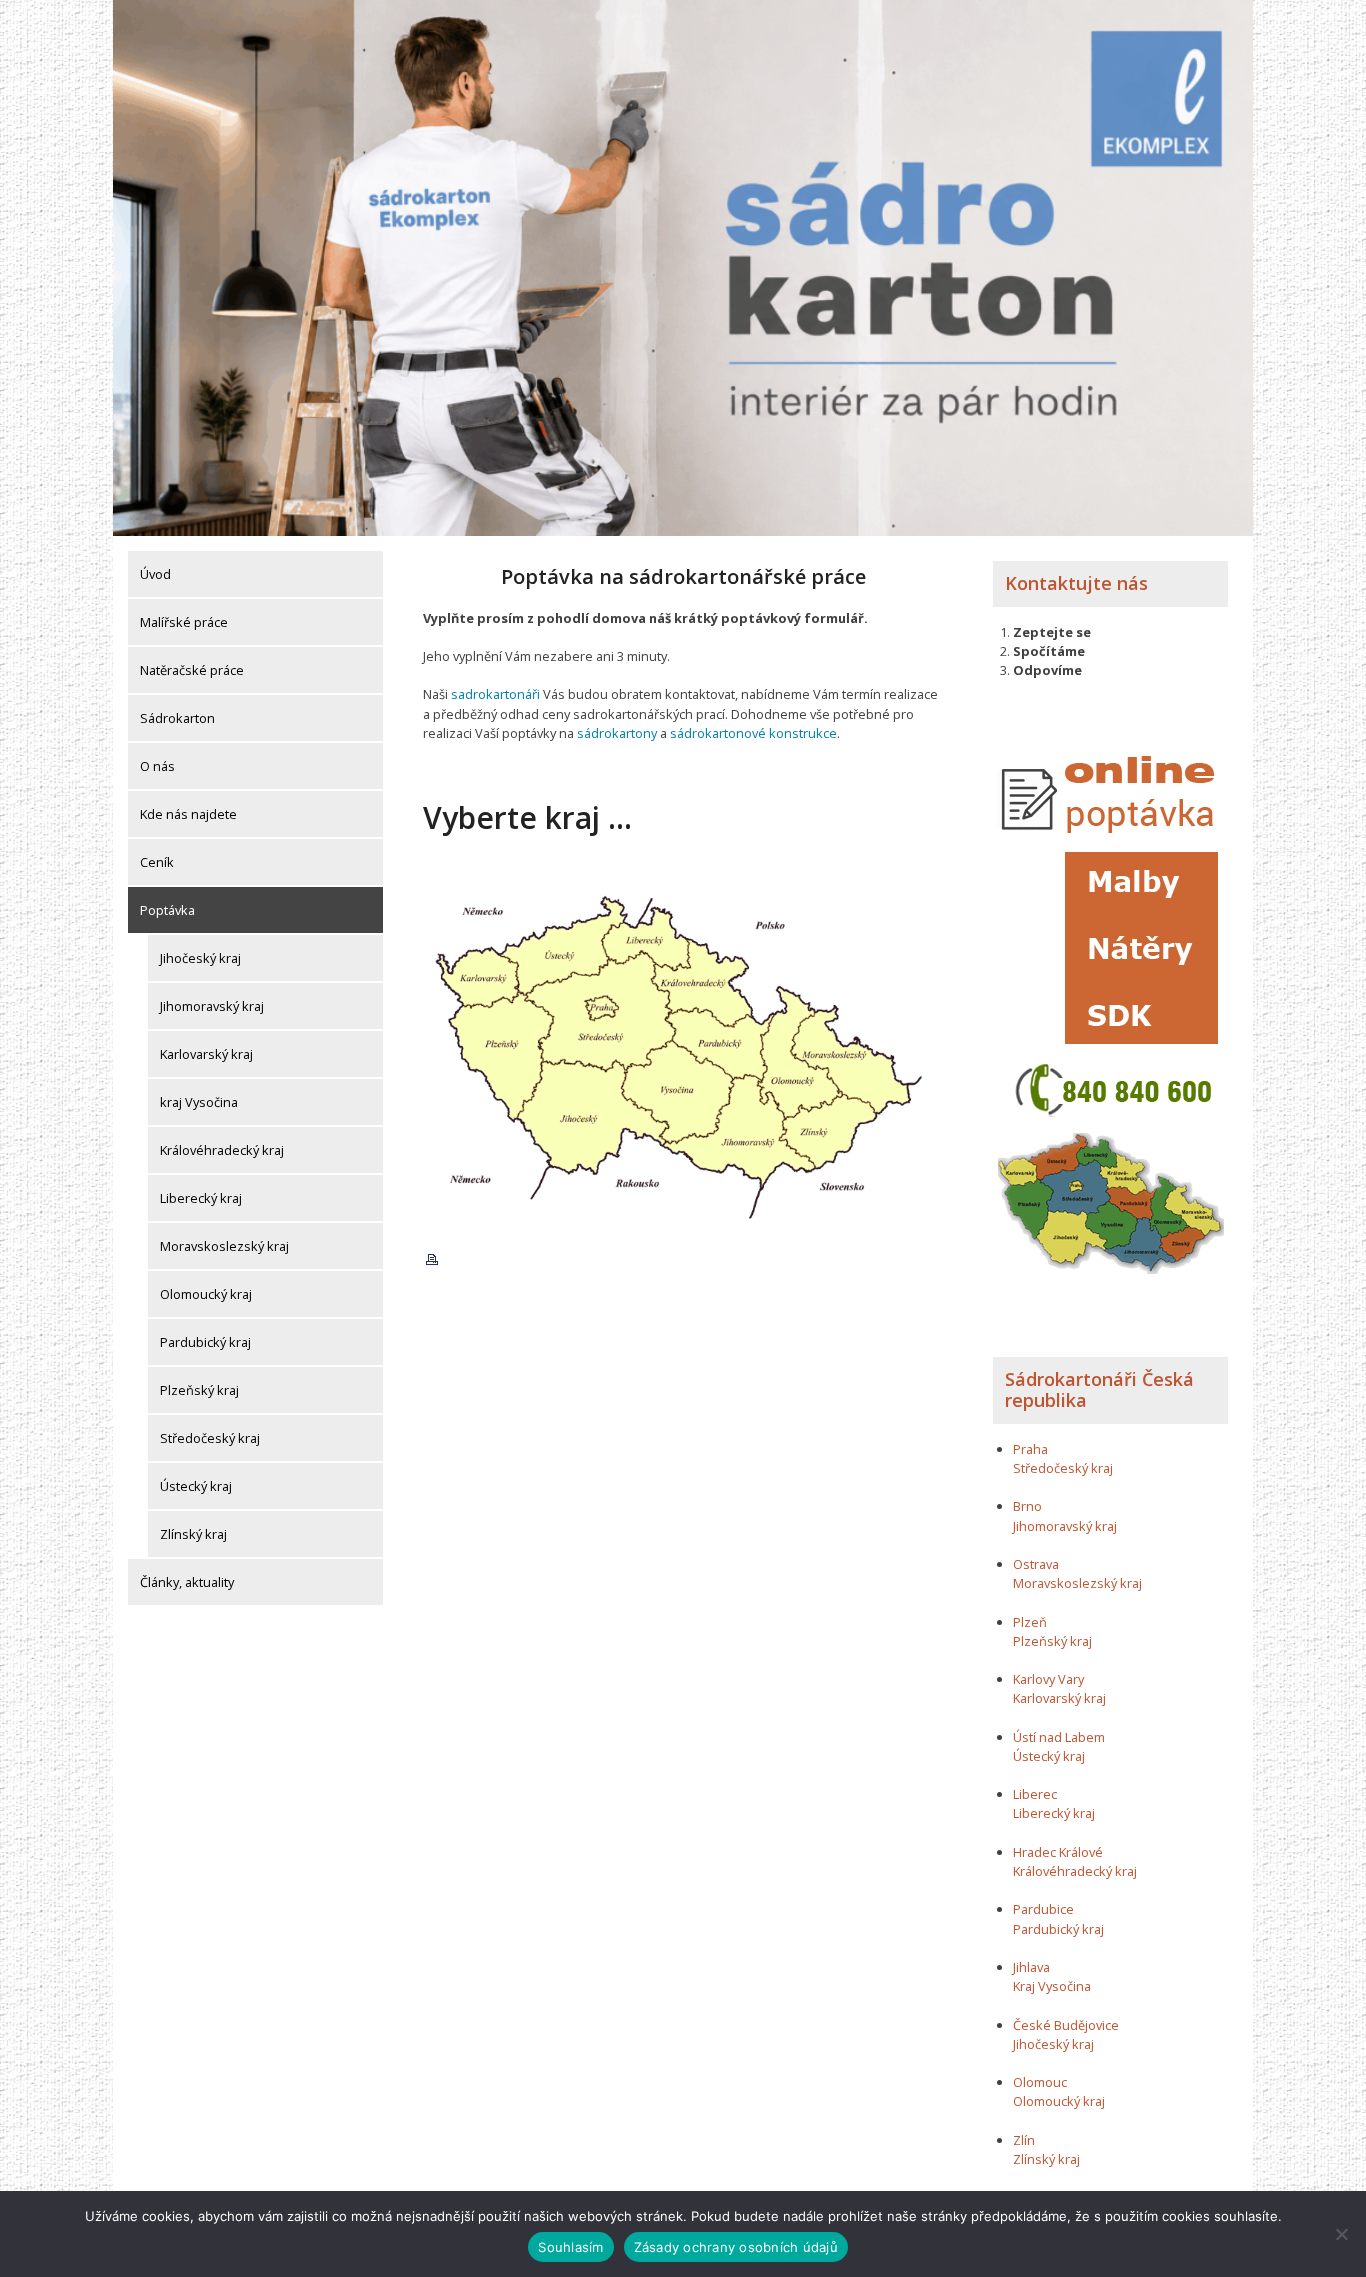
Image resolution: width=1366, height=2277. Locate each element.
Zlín (1024, 2140)
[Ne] (1341, 2234)
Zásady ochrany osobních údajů (736, 2247)
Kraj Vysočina (1052, 1986)
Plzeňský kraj (199, 1390)
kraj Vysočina (199, 1102)
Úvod (155, 574)
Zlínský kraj (193, 1534)
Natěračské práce (192, 670)
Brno (1027, 1506)
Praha (1030, 1449)
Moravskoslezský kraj (224, 1246)
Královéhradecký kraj (222, 1150)
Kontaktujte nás (1076, 583)
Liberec (1035, 1794)
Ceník (157, 862)
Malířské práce (184, 622)
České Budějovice (1066, 2025)
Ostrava (1036, 1564)
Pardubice (1043, 1909)
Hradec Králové (1058, 1852)
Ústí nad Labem (1059, 1737)
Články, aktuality (187, 1582)
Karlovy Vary (1048, 1679)
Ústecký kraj (196, 1486)
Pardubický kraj (205, 1342)
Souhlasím (570, 2247)
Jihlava (1031, 1967)
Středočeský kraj (210, 1438)
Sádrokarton (177, 718)
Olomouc (1040, 2082)
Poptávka (167, 910)
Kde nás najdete (188, 814)
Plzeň (1030, 1622)
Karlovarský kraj (206, 1054)
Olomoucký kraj (206, 1294)
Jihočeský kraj (200, 958)
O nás (157, 766)
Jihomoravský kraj (212, 1006)
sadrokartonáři (495, 694)
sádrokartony (617, 733)
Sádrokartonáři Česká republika (1099, 1390)
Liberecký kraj (201, 1198)
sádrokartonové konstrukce (753, 733)
